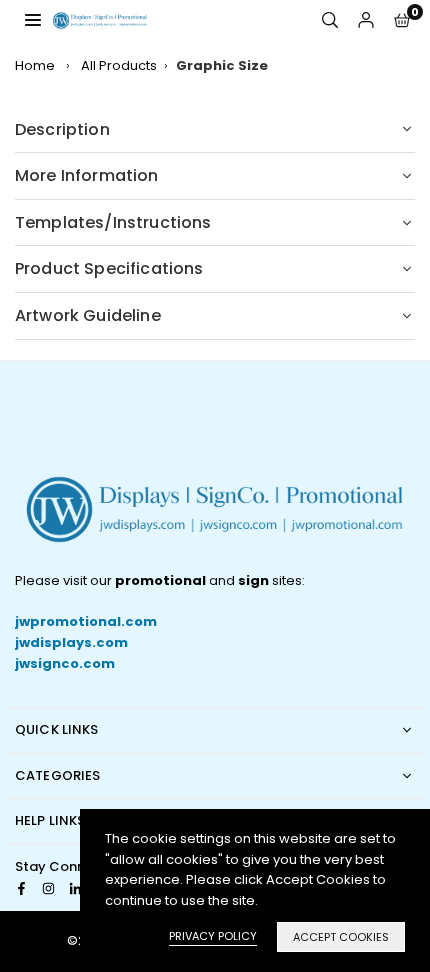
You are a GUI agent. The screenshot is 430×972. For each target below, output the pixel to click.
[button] (402, 20)
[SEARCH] (330, 20)
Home (35, 65)
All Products (119, 65)
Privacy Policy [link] (213, 936)
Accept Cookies (341, 937)
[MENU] (33, 19)
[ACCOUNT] (366, 20)
